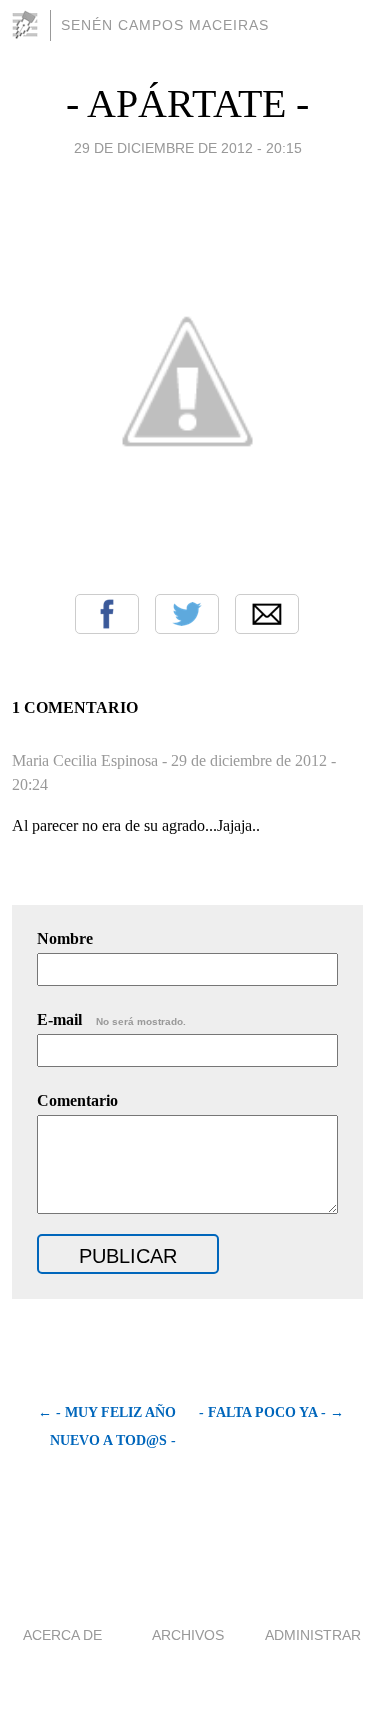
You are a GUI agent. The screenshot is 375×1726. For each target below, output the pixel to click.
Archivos (188, 1635)
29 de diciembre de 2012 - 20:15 (188, 148)
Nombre (65, 938)
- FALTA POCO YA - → (271, 1412)
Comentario (77, 1100)
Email (267, 614)
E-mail (111, 1019)
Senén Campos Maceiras (165, 25)
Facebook (107, 614)
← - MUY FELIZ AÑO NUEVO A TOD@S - (107, 1426)
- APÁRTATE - (187, 103)
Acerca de (62, 1635)
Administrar (313, 1635)
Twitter (187, 614)
